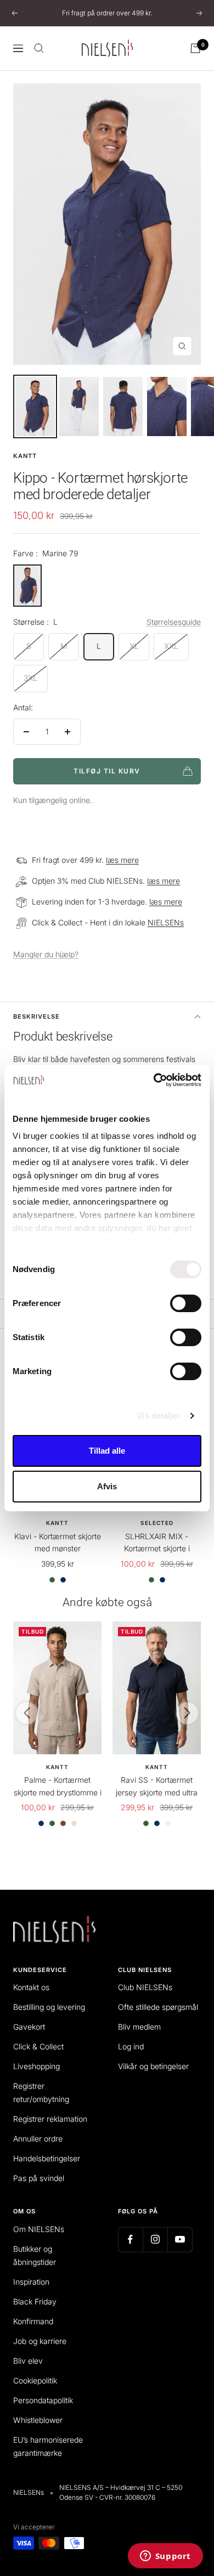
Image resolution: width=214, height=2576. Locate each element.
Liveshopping (36, 2066)
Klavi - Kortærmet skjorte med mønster (58, 1542)
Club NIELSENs (145, 1987)
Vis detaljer (158, 1416)
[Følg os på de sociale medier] (130, 2239)
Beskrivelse (36, 1016)
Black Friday (35, 2301)
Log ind (131, 2046)
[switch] (186, 1303)
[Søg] (39, 48)
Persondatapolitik (43, 2400)
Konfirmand (33, 2321)
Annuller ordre (38, 2139)
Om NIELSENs (39, 2229)
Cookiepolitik (35, 2380)
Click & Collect (38, 2046)
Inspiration (31, 2282)
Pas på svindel (39, 2178)
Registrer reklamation (50, 2119)
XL (134, 646)
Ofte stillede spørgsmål (158, 2007)
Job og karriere (40, 2341)
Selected (157, 1523)
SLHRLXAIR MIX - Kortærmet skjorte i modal (157, 1543)
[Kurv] (195, 48)
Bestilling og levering (49, 2007)
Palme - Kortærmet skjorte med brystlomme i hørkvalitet (58, 1787)
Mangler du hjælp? (46, 954)
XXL (171, 646)
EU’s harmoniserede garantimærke (48, 2446)
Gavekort (29, 2027)
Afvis (107, 1486)
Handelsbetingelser (47, 2158)
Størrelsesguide (174, 622)
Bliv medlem (139, 2027)
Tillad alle (107, 1451)
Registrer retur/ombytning (41, 2092)
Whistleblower (38, 2420)
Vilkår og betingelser (153, 2066)
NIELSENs (166, 922)
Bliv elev (28, 2361)
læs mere (122, 860)
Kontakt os (31, 1987)
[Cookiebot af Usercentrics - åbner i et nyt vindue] (154, 1080)
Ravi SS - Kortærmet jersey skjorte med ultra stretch (157, 1787)
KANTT (25, 456)
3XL (30, 678)
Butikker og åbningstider (35, 2255)
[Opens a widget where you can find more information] (165, 2557)
